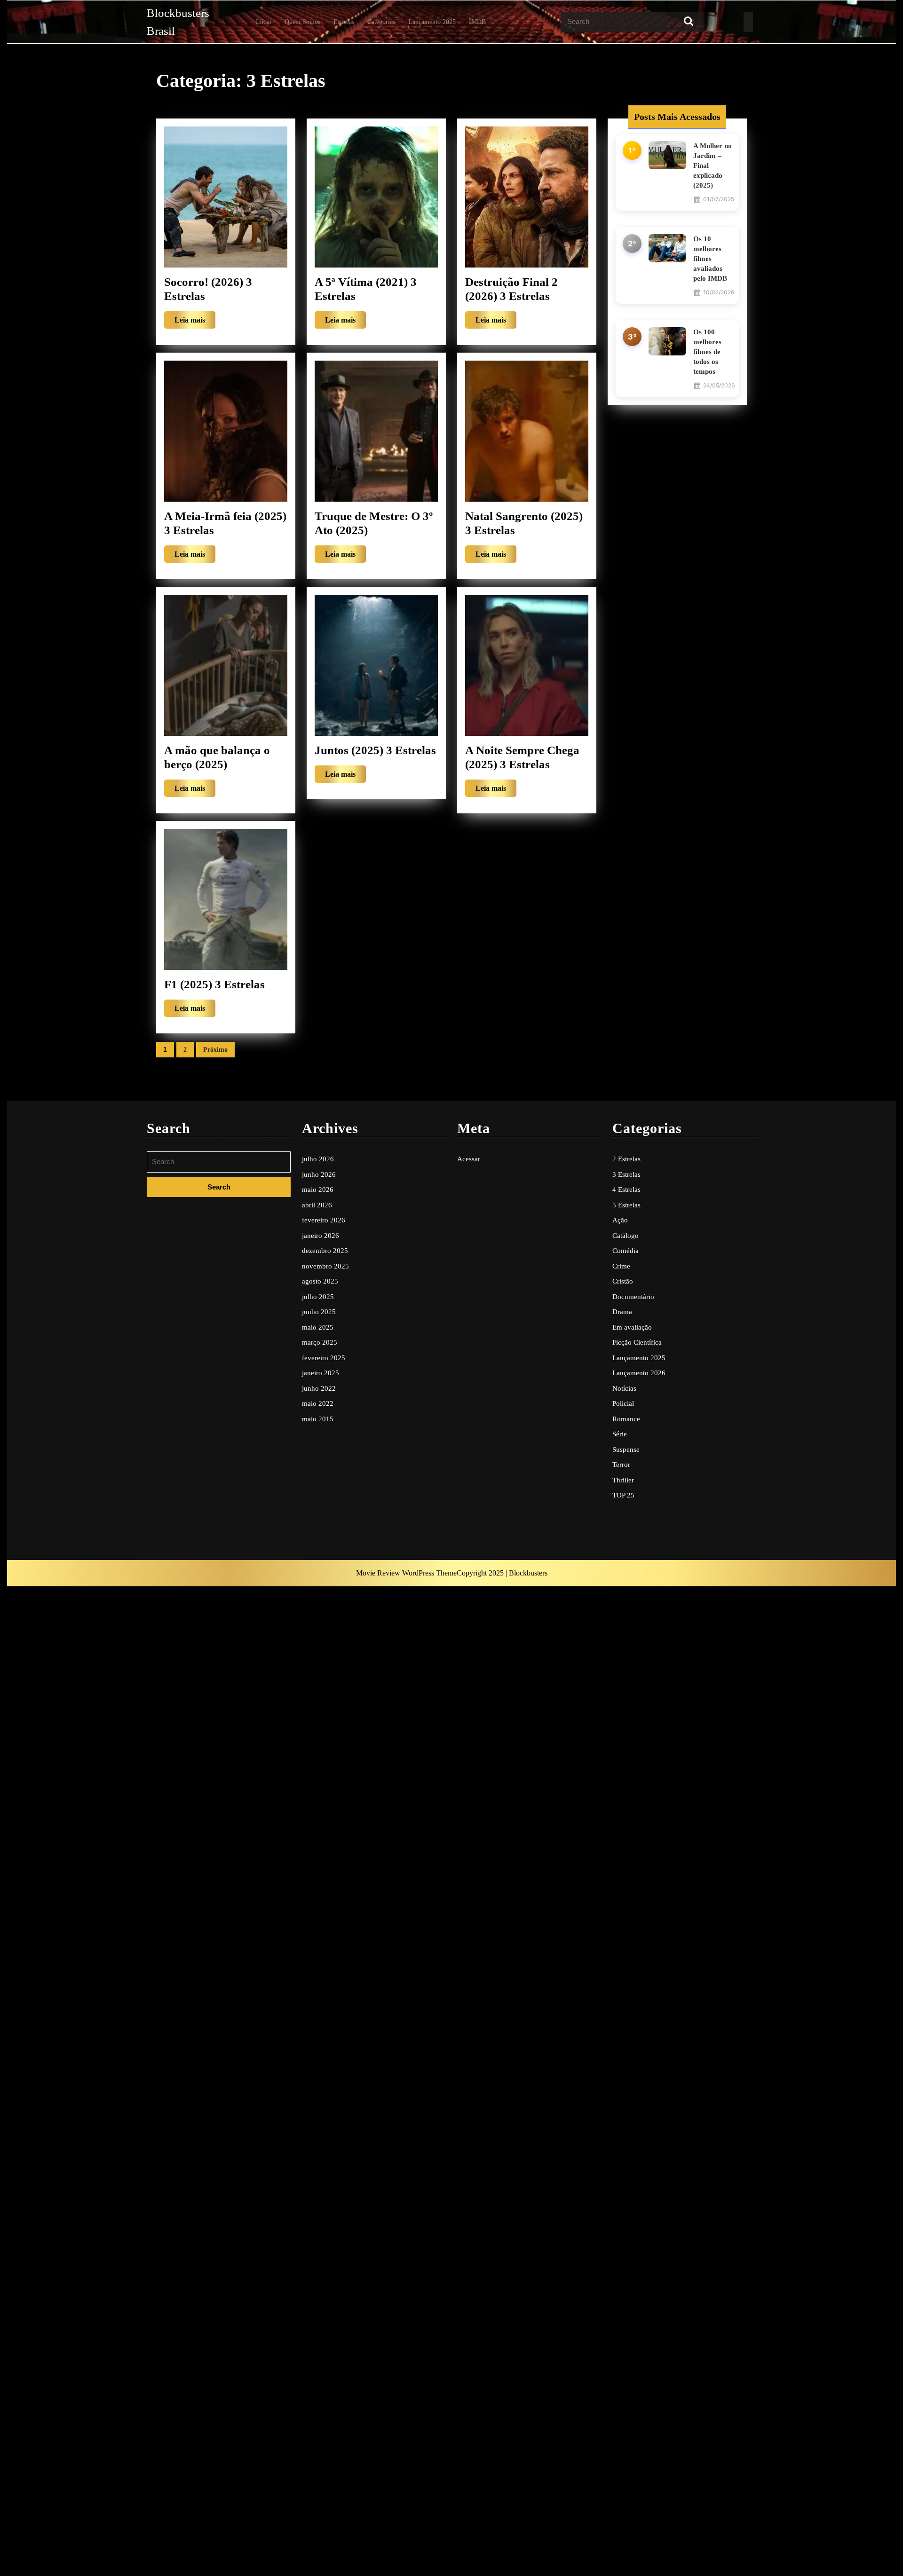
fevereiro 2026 (324, 1220)
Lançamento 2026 (639, 1373)
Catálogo (626, 1236)
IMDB (477, 22)
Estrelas (344, 22)
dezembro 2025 (325, 1251)
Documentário (633, 1297)
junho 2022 (319, 1388)
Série (620, 1434)
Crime (621, 1266)
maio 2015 (318, 1419)
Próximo (215, 1050)
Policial (623, 1403)
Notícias (624, 1388)
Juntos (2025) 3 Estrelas (375, 750)
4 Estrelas (626, 1190)
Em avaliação (632, 1327)
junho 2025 (319, 1312)
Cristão (623, 1281)
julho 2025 (318, 1297)
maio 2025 (318, 1327)
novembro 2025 (325, 1266)
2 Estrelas (626, 1159)
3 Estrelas (626, 1174)
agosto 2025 (320, 1281)
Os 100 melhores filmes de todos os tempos (707, 352)
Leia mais (195, 322)
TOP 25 (623, 1495)
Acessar (469, 1159)
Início (264, 22)
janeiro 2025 (321, 1373)
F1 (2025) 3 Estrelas (214, 984)
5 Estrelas (626, 1205)
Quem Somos (302, 22)
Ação (620, 1220)
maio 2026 (318, 1190)
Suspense (626, 1449)
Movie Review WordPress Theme (406, 1573)
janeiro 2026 (321, 1236)
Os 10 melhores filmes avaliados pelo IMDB (710, 259)
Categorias (381, 22)
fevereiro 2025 (324, 1358)
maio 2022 (318, 1403)
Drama (622, 1312)
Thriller (623, 1480)
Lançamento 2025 (432, 22)
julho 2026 (318, 1159)
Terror (621, 1465)
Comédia (626, 1251)
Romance (626, 1419)
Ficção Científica (637, 1342)
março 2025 (320, 1342)
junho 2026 (319, 1174)
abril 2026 (317, 1205)
